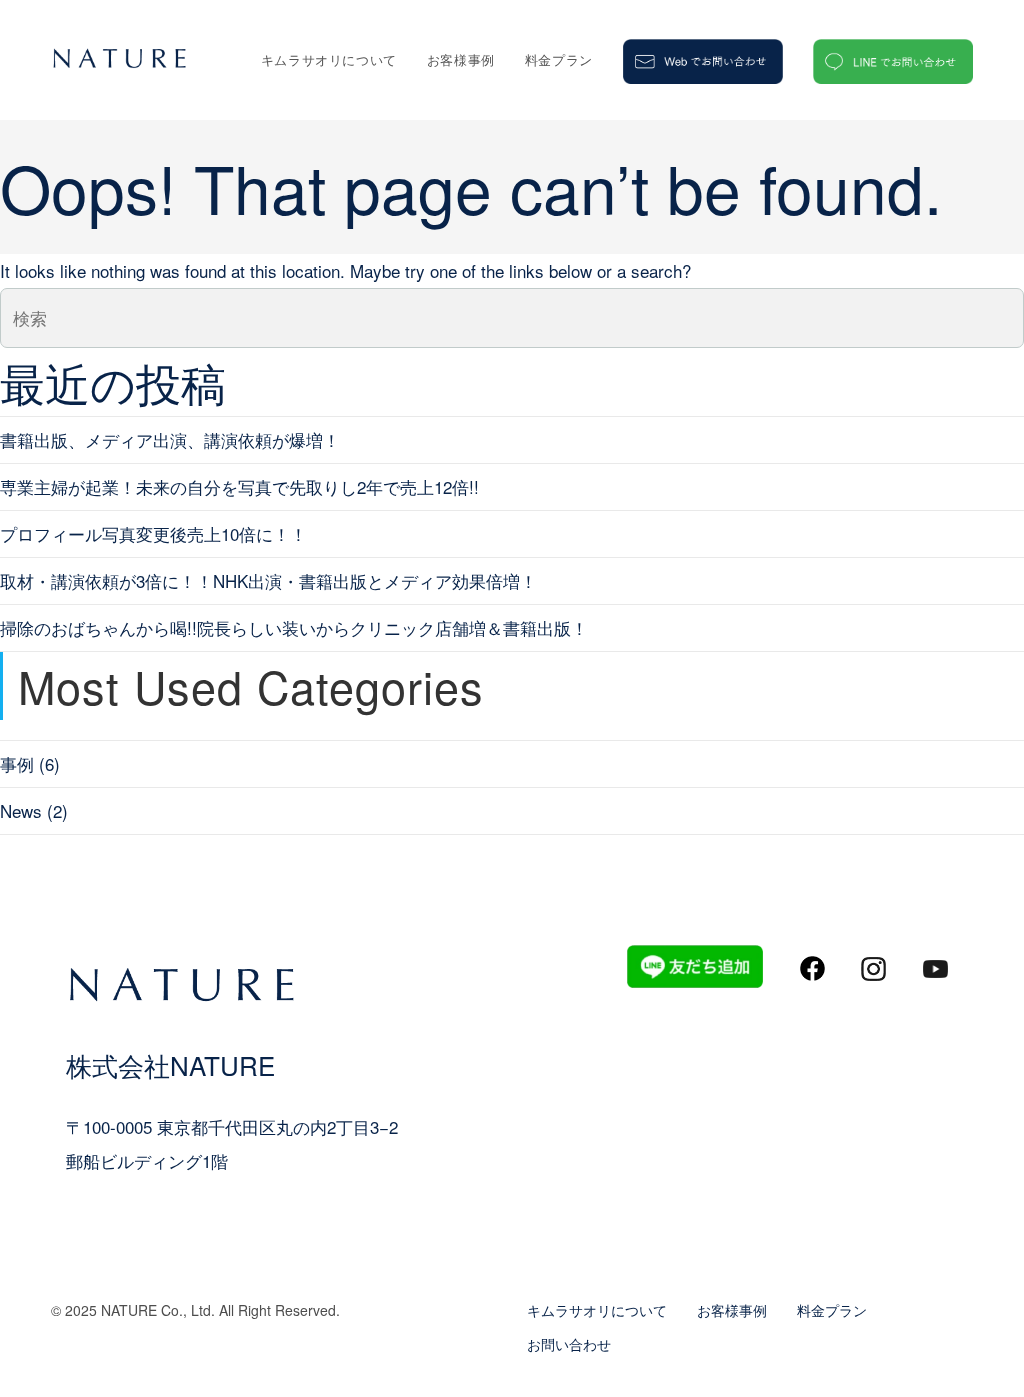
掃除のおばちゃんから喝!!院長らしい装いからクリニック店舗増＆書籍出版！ (294, 627)
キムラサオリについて (597, 1310)
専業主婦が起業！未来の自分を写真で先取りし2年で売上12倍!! (239, 486)
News (21, 810)
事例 (17, 763)
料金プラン (832, 1310)
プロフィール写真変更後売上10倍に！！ (153, 533)
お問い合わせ (569, 1344)
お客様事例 (732, 1310)
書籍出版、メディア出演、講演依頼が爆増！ (170, 439)
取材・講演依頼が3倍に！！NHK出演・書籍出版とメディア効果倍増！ (268, 580)
